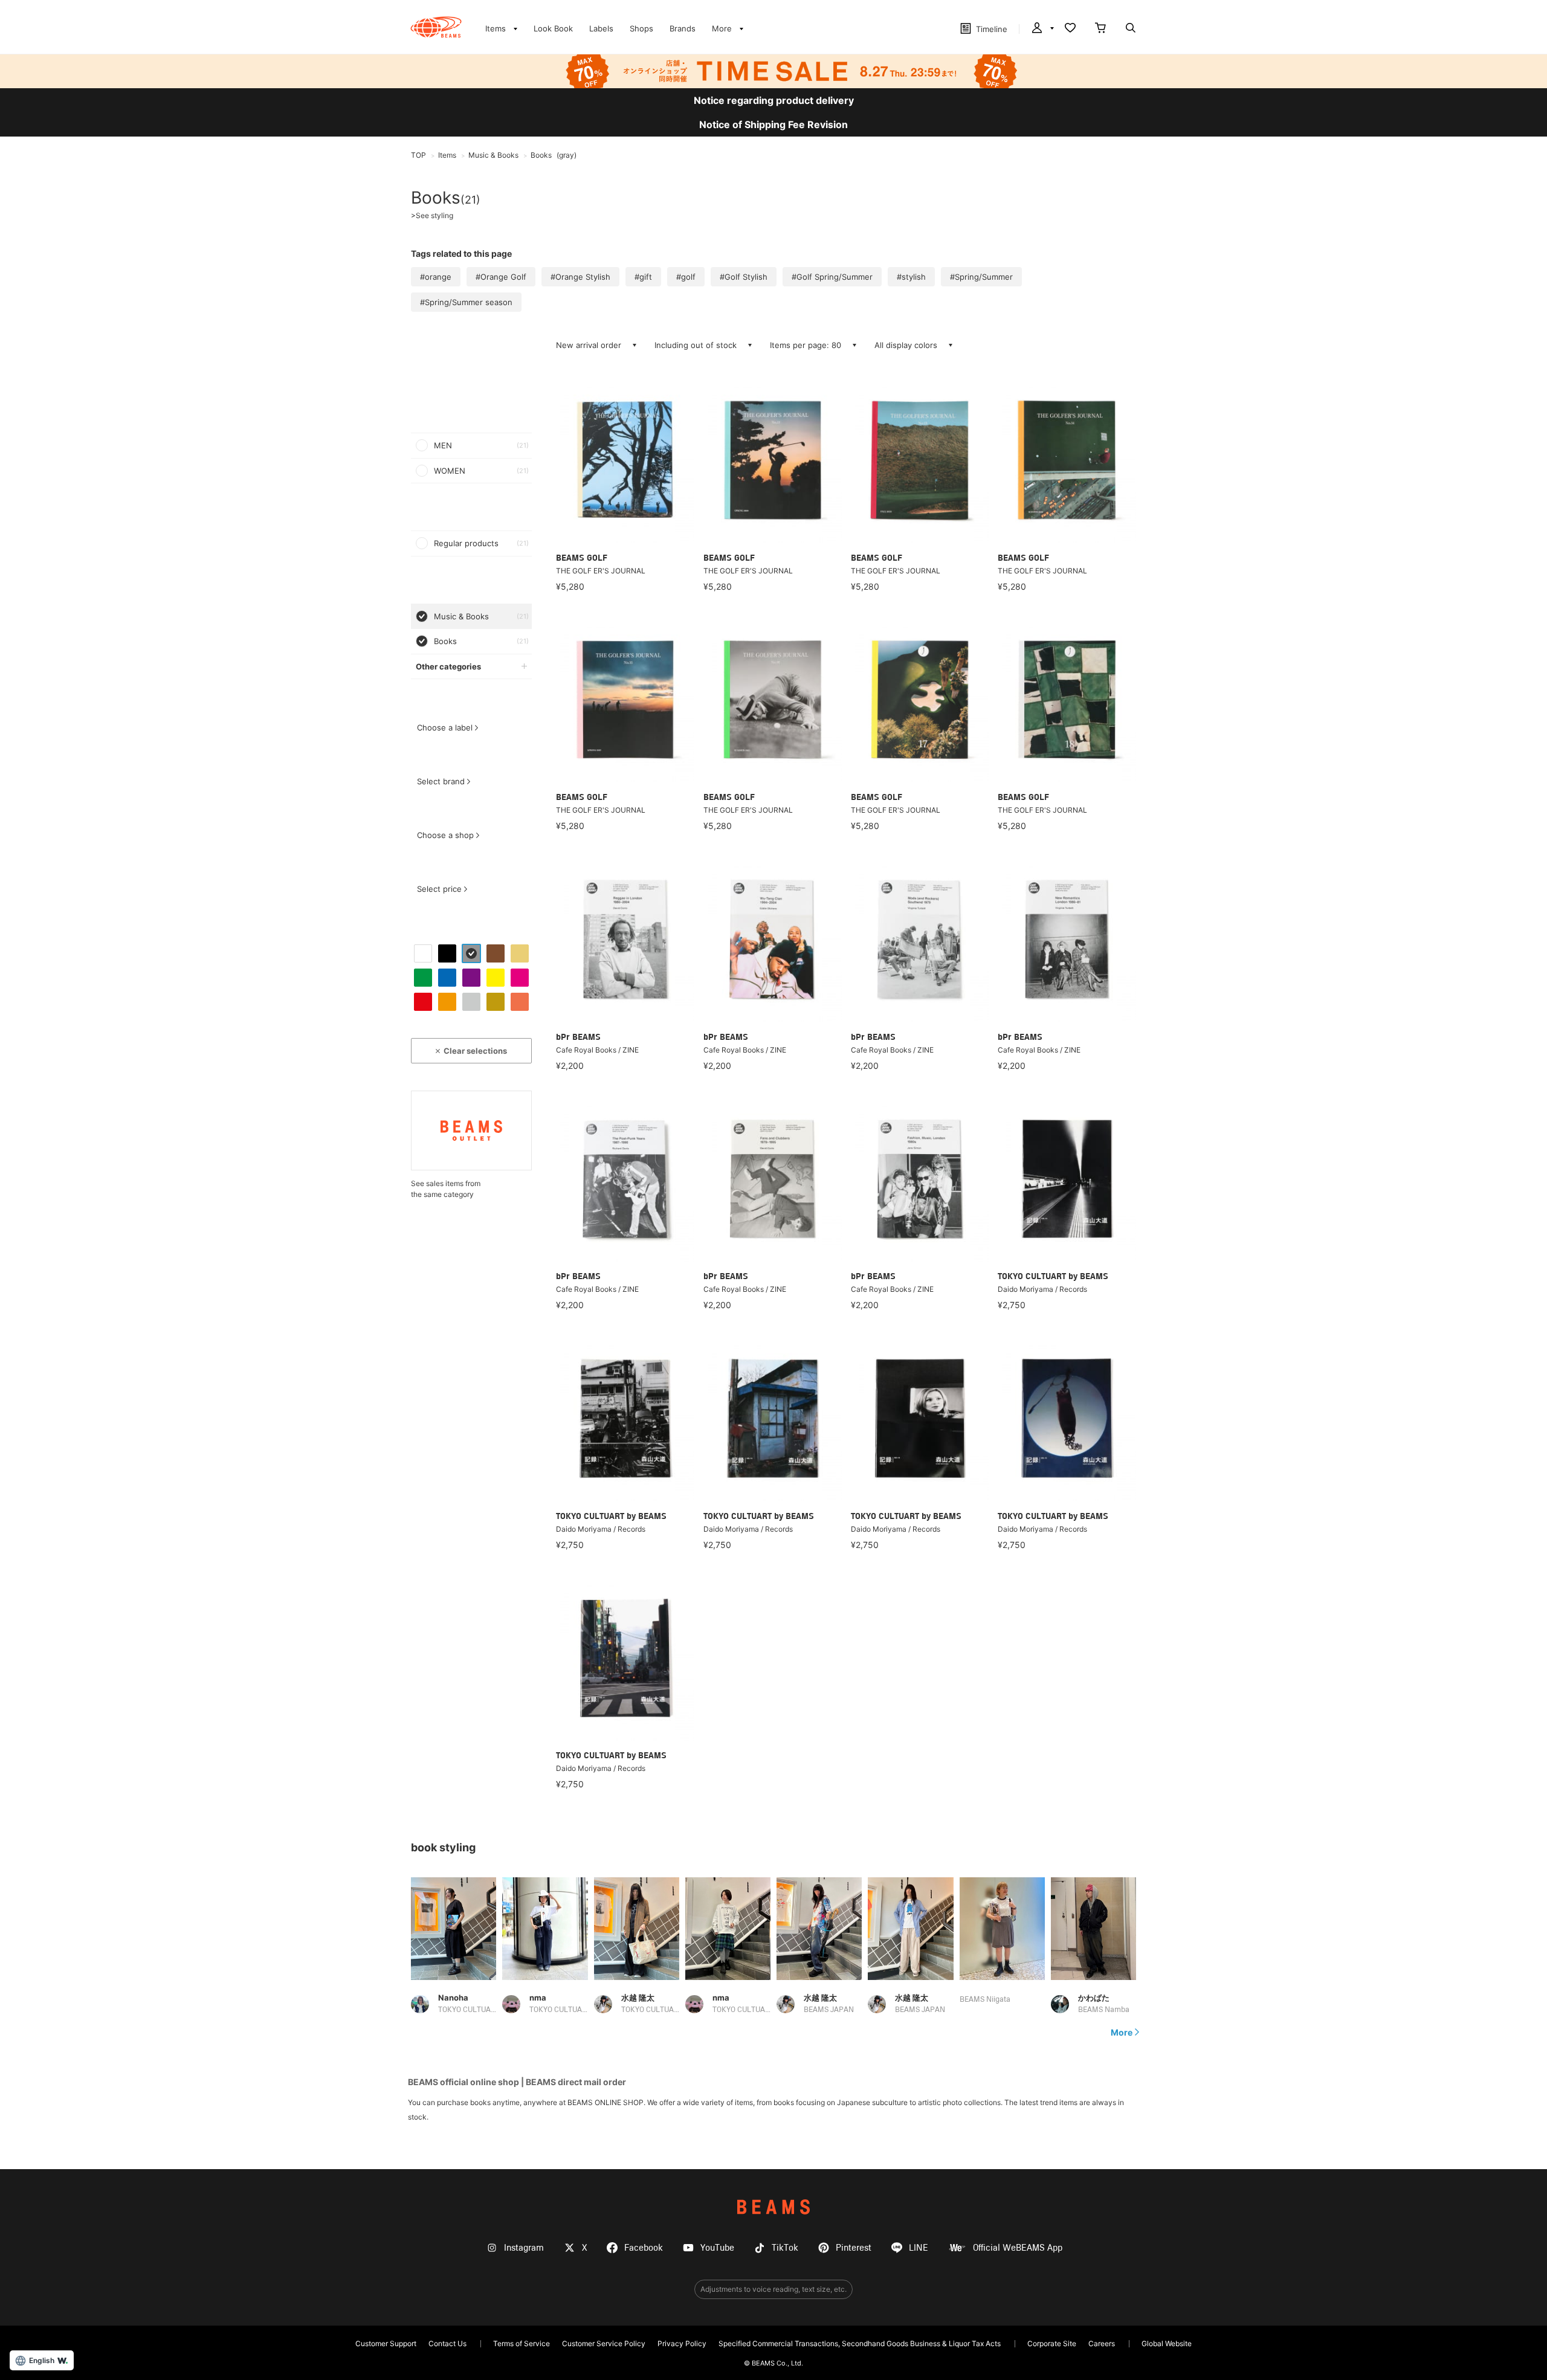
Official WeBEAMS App (1018, 2248)
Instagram (524, 2248)
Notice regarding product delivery (774, 100)
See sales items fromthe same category (446, 1189)
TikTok (785, 2248)
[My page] (1042, 29)
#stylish (911, 277)
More (1122, 2033)
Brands (683, 28)
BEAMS (773, 2207)
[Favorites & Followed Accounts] (1070, 29)
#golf (686, 277)
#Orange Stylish (580, 277)
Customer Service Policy (604, 2343)
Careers (1102, 2343)
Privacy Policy (682, 2343)
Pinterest (854, 2248)
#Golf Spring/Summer (832, 277)
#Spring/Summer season (466, 302)
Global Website (1167, 2343)
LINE (919, 2248)
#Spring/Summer (981, 277)
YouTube (717, 2248)
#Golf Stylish (744, 277)
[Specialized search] (1131, 29)
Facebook (644, 2248)
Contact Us (447, 2343)
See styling (432, 216)
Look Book (553, 28)
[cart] (1100, 29)
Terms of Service (522, 2343)
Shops (641, 28)
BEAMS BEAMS (436, 27)
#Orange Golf (501, 277)
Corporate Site (1052, 2343)
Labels (601, 28)
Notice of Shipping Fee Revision (773, 124)
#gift (643, 277)
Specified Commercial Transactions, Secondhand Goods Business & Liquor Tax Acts (860, 2343)
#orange (436, 277)
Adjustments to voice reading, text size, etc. (773, 2289)
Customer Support (386, 2343)
